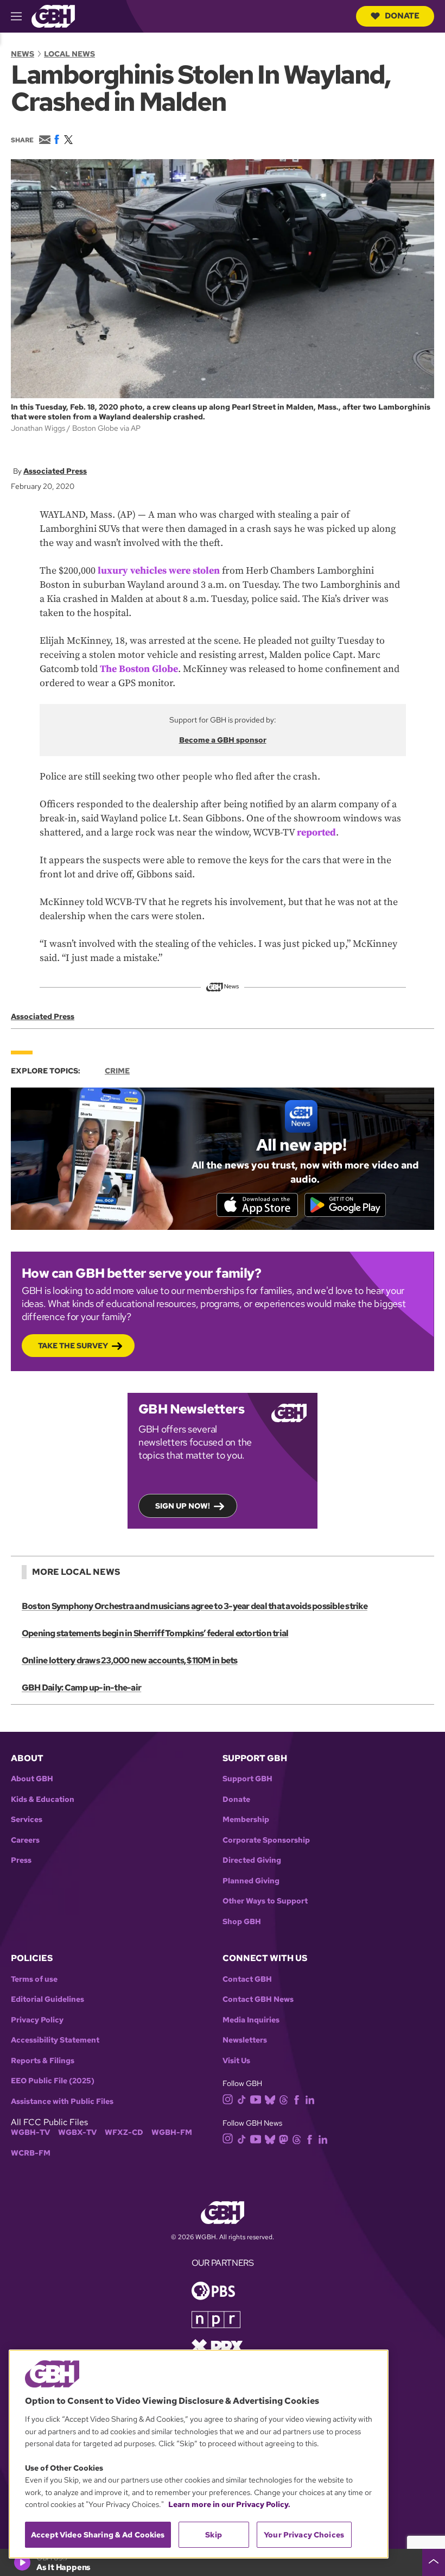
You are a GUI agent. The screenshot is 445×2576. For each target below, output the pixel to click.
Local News (69, 54)
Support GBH (247, 1779)
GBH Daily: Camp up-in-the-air (81, 1688)
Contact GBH (247, 1979)
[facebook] (297, 2099)
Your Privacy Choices (304, 2535)
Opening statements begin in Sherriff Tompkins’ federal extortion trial (155, 1633)
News (23, 54)
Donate (402, 16)
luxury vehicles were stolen (159, 571)
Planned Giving (251, 1881)
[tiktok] (242, 2099)
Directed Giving (252, 1860)
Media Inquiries (251, 2020)
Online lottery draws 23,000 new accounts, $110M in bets (130, 1660)
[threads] (284, 2099)
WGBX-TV (77, 2132)
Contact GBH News (258, 1999)
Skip (214, 2535)
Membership (246, 1820)
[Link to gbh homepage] (53, 15)
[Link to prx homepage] (217, 2346)
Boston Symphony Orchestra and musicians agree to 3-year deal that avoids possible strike (195, 1606)
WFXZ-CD (124, 2132)
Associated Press (55, 471)
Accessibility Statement (55, 2040)
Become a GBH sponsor (223, 740)
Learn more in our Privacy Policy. (229, 2504)
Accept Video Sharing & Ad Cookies (98, 2535)
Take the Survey (73, 1346)
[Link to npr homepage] (216, 2319)
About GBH (32, 1779)
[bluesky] (270, 2099)
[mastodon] (284, 2138)
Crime (117, 1071)
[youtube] (256, 2098)
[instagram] (228, 2099)
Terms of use (34, 1979)
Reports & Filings (43, 2061)
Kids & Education (43, 1799)
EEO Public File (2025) (53, 2081)
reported (316, 833)
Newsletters (245, 2040)
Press (21, 1860)
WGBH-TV (30, 2132)
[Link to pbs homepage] (213, 2290)
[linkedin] (310, 2099)
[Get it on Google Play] (345, 1205)
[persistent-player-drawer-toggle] (434, 2562)
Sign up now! (183, 1506)
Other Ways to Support (265, 1901)
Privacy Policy (37, 2020)
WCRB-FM (31, 2153)
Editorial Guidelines (47, 1999)
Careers (25, 1840)
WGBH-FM (172, 2132)
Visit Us (236, 2061)
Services (27, 1820)
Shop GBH (242, 1922)
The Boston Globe (139, 669)
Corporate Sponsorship (266, 1840)
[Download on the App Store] (257, 1205)
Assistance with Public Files (62, 2101)
